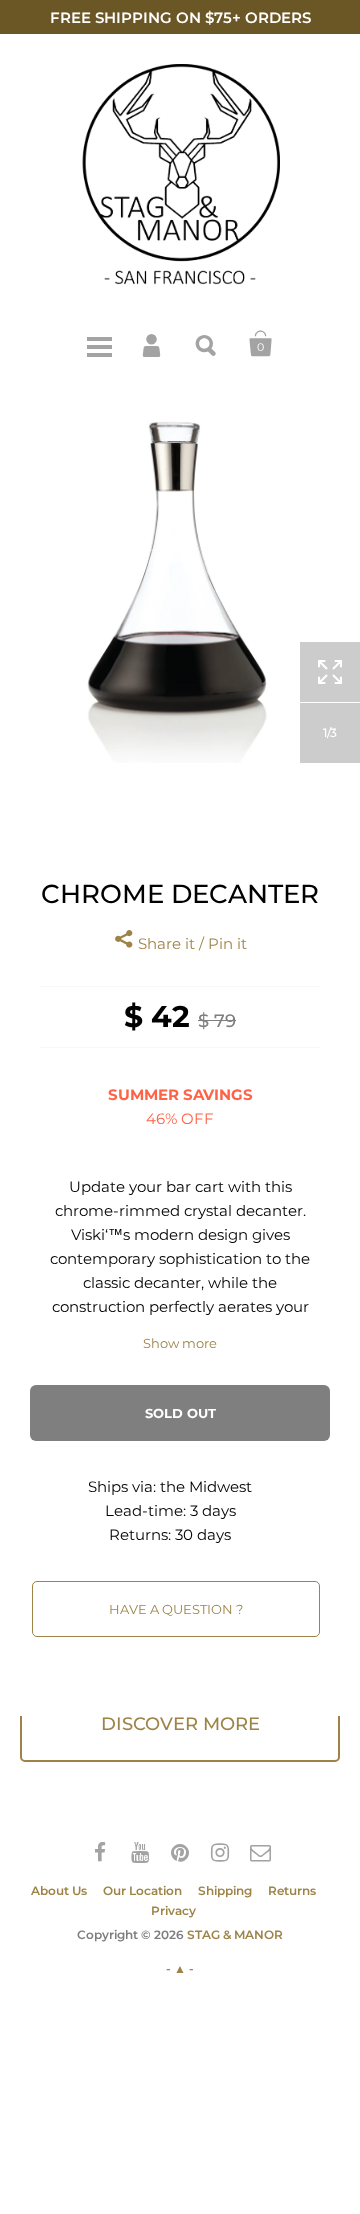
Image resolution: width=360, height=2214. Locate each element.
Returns (292, 1890)
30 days (203, 1534)
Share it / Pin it (190, 943)
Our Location (142, 1890)
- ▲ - (180, 1968)
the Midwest (206, 1486)
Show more (180, 1343)
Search (207, 344)
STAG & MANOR (235, 1934)
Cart (261, 344)
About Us (59, 1890)
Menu (99, 344)
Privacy (173, 1910)
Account (153, 344)
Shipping (225, 1890)
